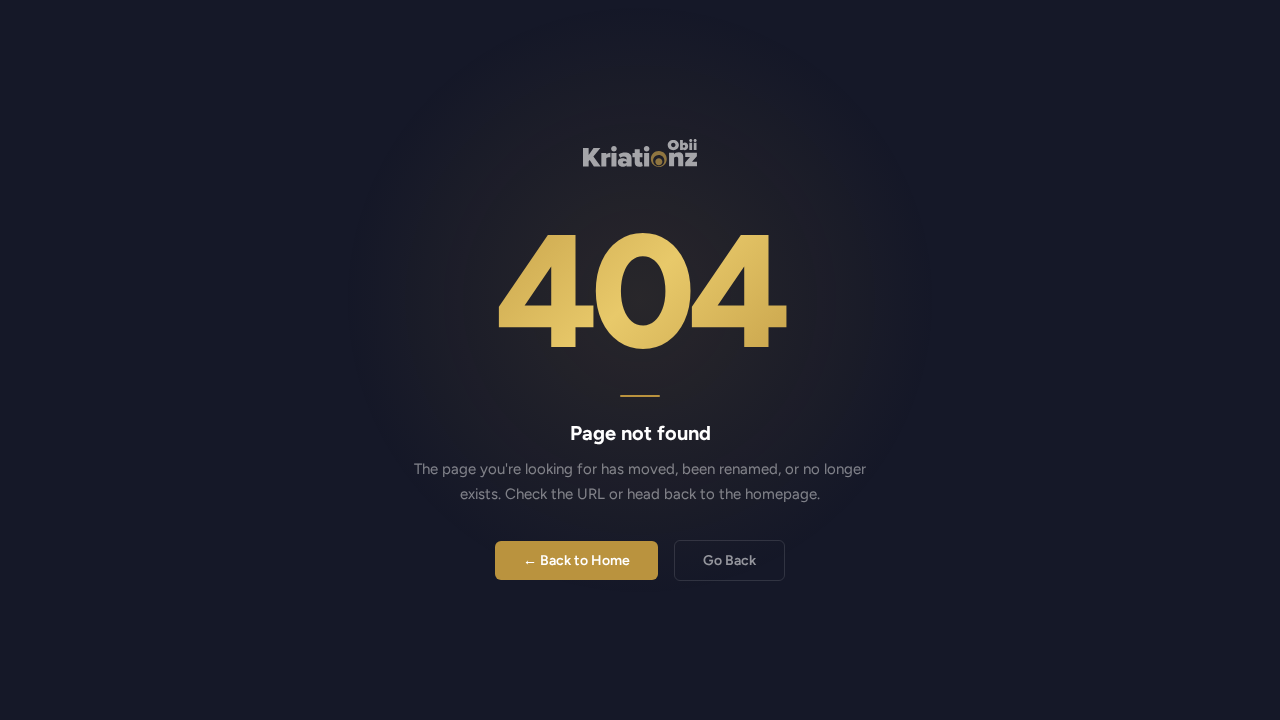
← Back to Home (576, 560)
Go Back (729, 560)
